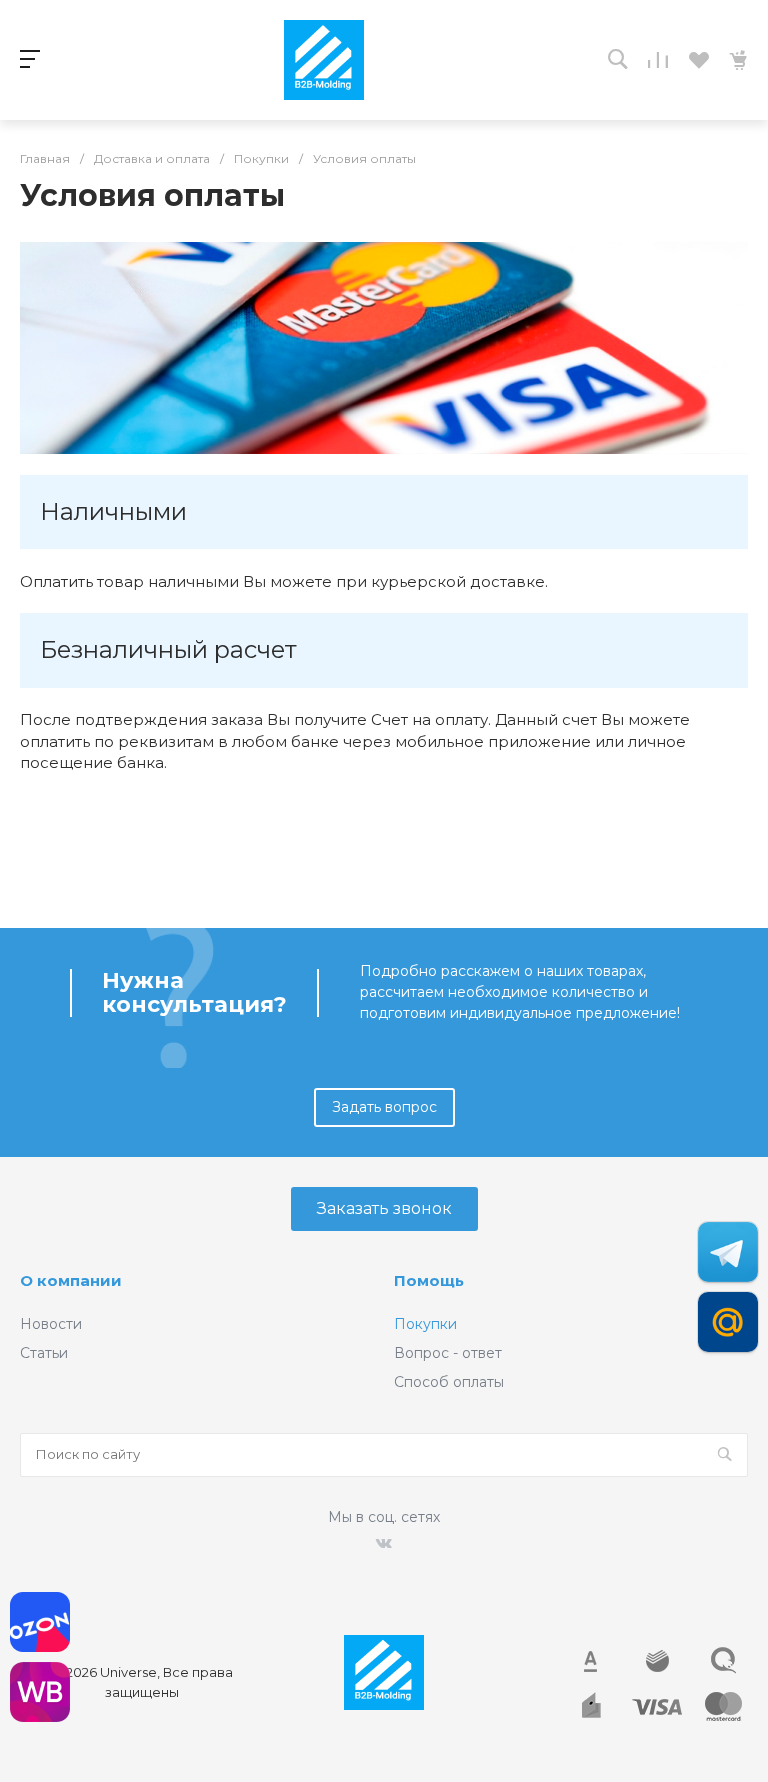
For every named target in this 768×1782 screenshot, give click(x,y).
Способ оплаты (449, 1382)
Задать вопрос (384, 1107)
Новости (51, 1324)
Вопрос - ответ (448, 1353)
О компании (71, 1280)
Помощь (429, 1280)
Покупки (425, 1324)
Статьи (44, 1353)
